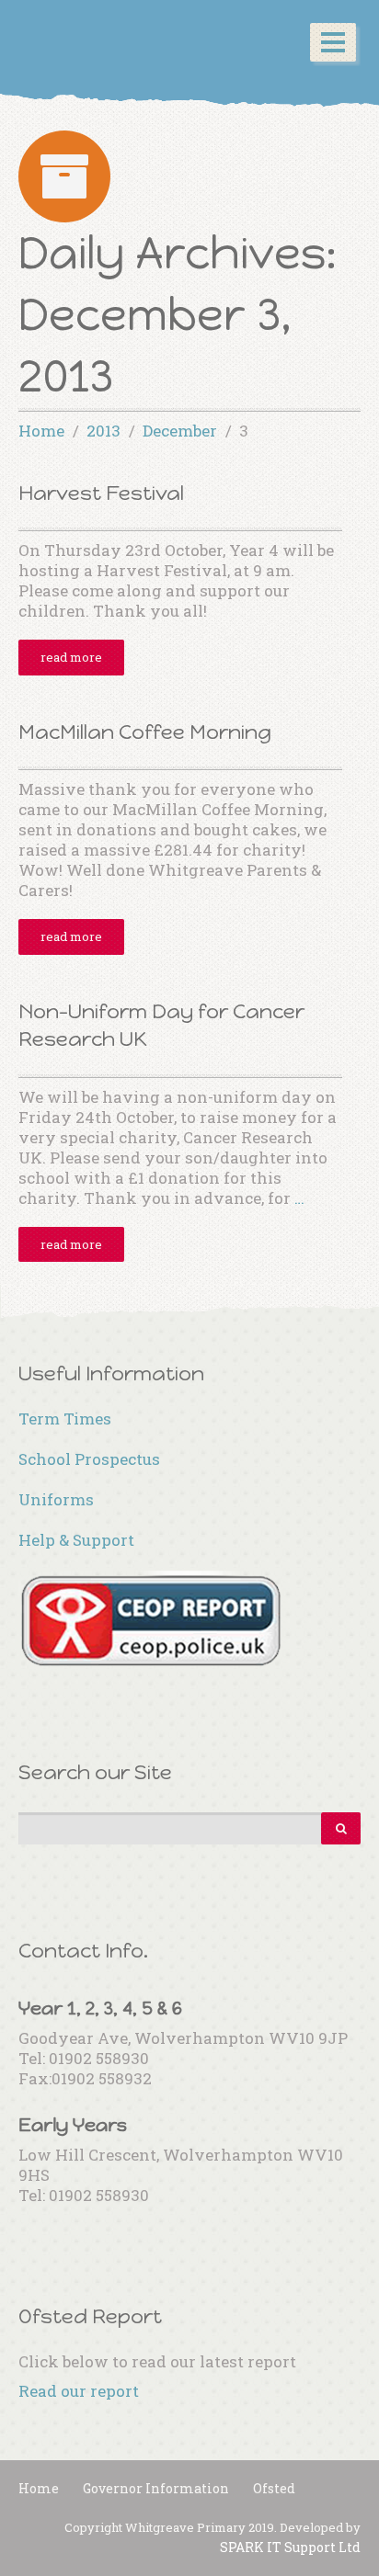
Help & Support (76, 1540)
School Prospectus (89, 1459)
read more (71, 657)
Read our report (79, 2391)
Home (39, 2488)
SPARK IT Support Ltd (290, 2547)
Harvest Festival (101, 493)
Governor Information (156, 2488)
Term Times (65, 1419)
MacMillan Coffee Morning (145, 732)
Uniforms (56, 1499)
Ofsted (274, 2488)
